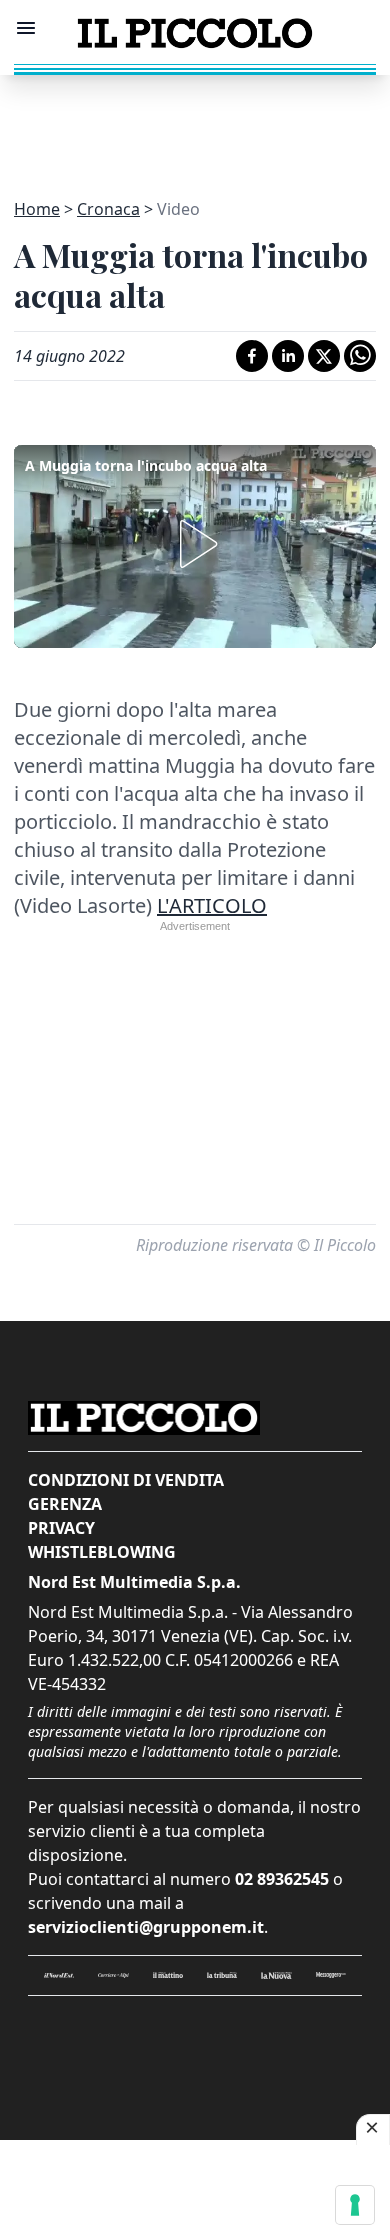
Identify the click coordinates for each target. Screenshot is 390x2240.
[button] (195, 544)
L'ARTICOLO (212, 905)
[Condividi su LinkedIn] (288, 356)
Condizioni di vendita (126, 1480)
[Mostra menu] (26, 28)
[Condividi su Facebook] (252, 356)
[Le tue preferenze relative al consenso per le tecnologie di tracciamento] (355, 2205)
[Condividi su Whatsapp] (360, 356)
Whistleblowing (102, 1552)
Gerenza (65, 1504)
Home (37, 209)
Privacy (61, 1528)
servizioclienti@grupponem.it (146, 1927)
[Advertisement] (195, 125)
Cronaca (108, 209)
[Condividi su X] (324, 356)
